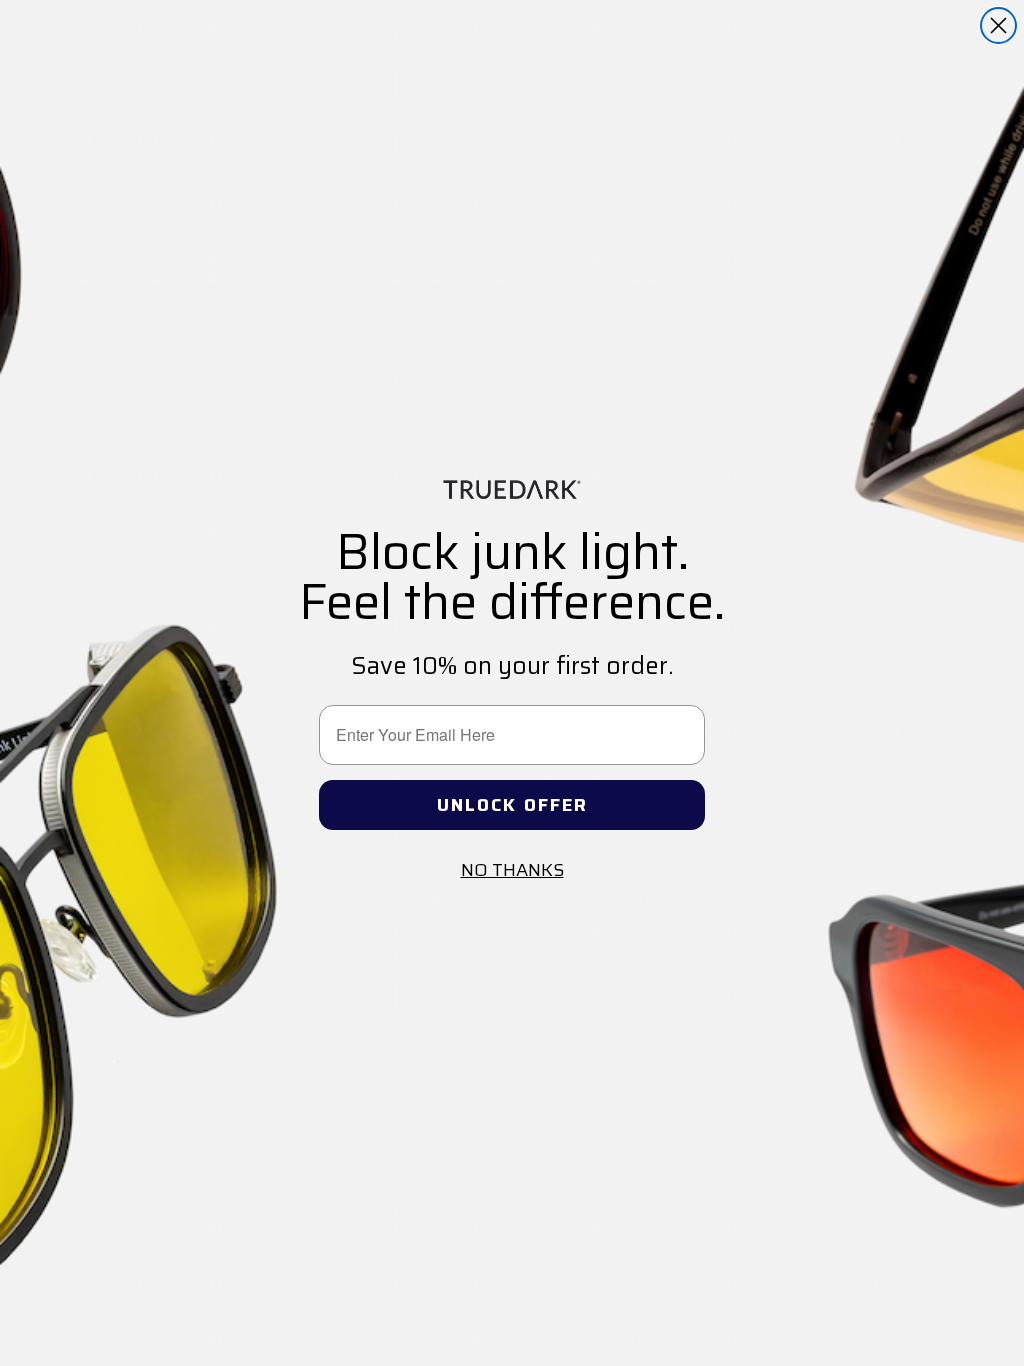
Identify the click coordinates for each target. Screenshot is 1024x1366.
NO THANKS (512, 870)
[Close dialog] (998, 25)
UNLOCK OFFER (512, 805)
